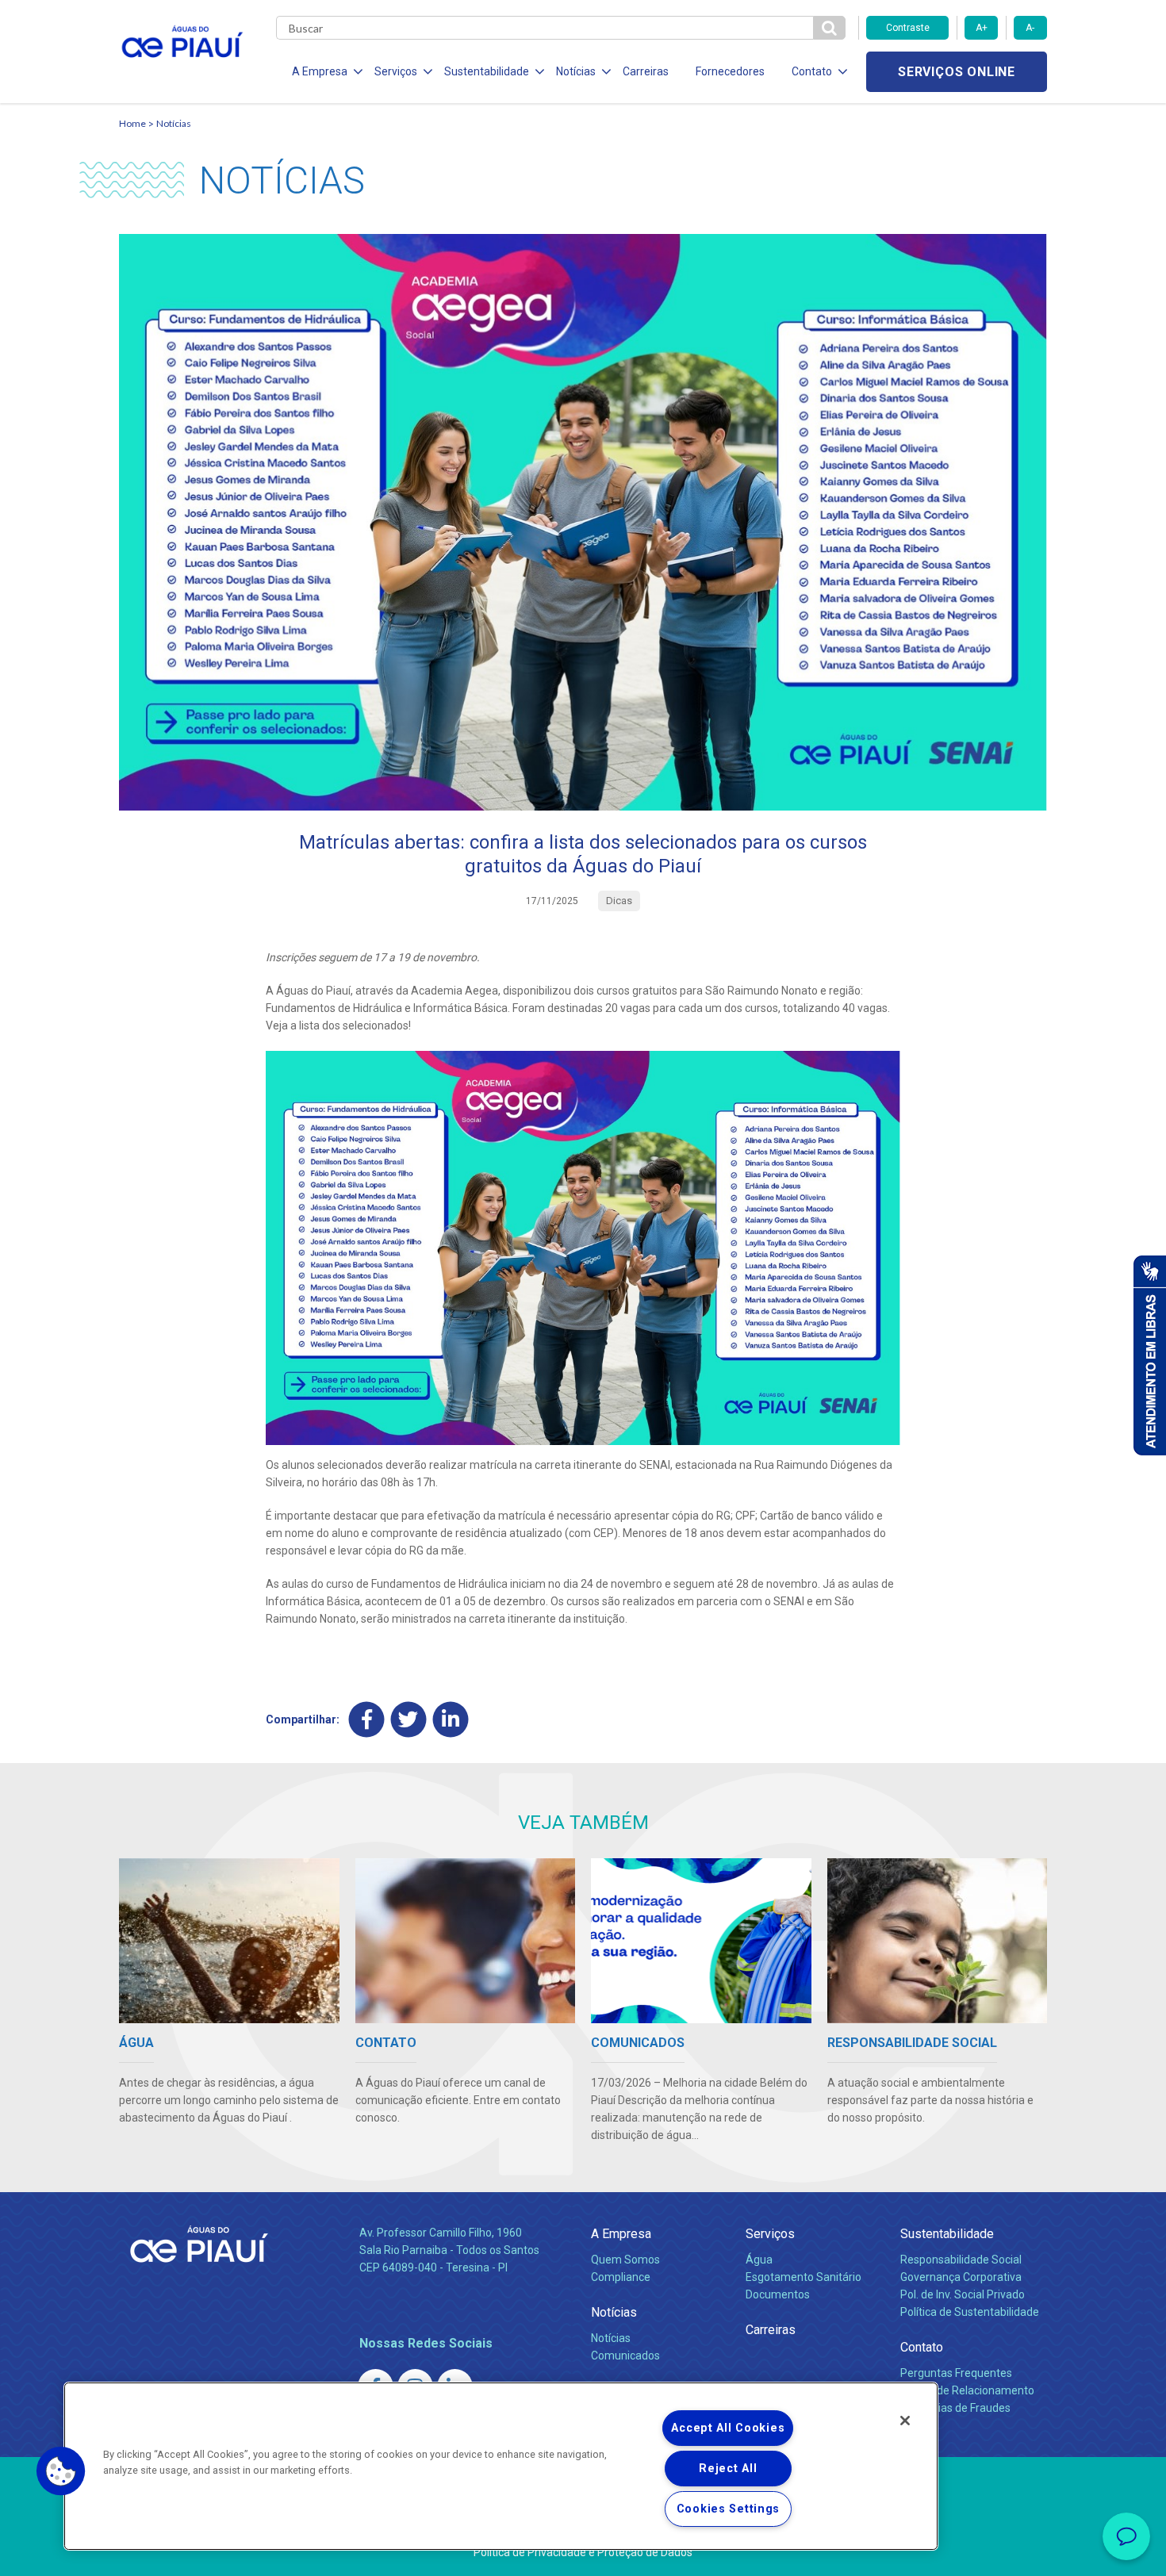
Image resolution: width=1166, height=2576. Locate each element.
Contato (922, 2347)
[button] (61, 2471)
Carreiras (646, 71)
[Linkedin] (451, 1719)
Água (759, 2260)
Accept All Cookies (728, 2428)
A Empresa (621, 2234)
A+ (982, 28)
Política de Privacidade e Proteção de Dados (583, 2552)
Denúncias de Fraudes (955, 2408)
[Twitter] (409, 1719)
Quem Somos (625, 2260)
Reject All (728, 2469)
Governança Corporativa (961, 2277)
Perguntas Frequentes (956, 2373)
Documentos (778, 2294)
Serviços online (957, 72)
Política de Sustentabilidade (970, 2312)
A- (1030, 28)
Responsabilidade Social (961, 2260)
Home (132, 123)
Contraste (908, 28)
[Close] (905, 2421)
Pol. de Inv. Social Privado (963, 2294)
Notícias (174, 123)
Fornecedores (730, 71)
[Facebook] (367, 1719)
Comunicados (625, 2356)
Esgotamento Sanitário (804, 2277)
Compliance (621, 2277)
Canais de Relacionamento (967, 2390)
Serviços (770, 2234)
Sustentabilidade (947, 2234)
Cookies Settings (729, 2509)
